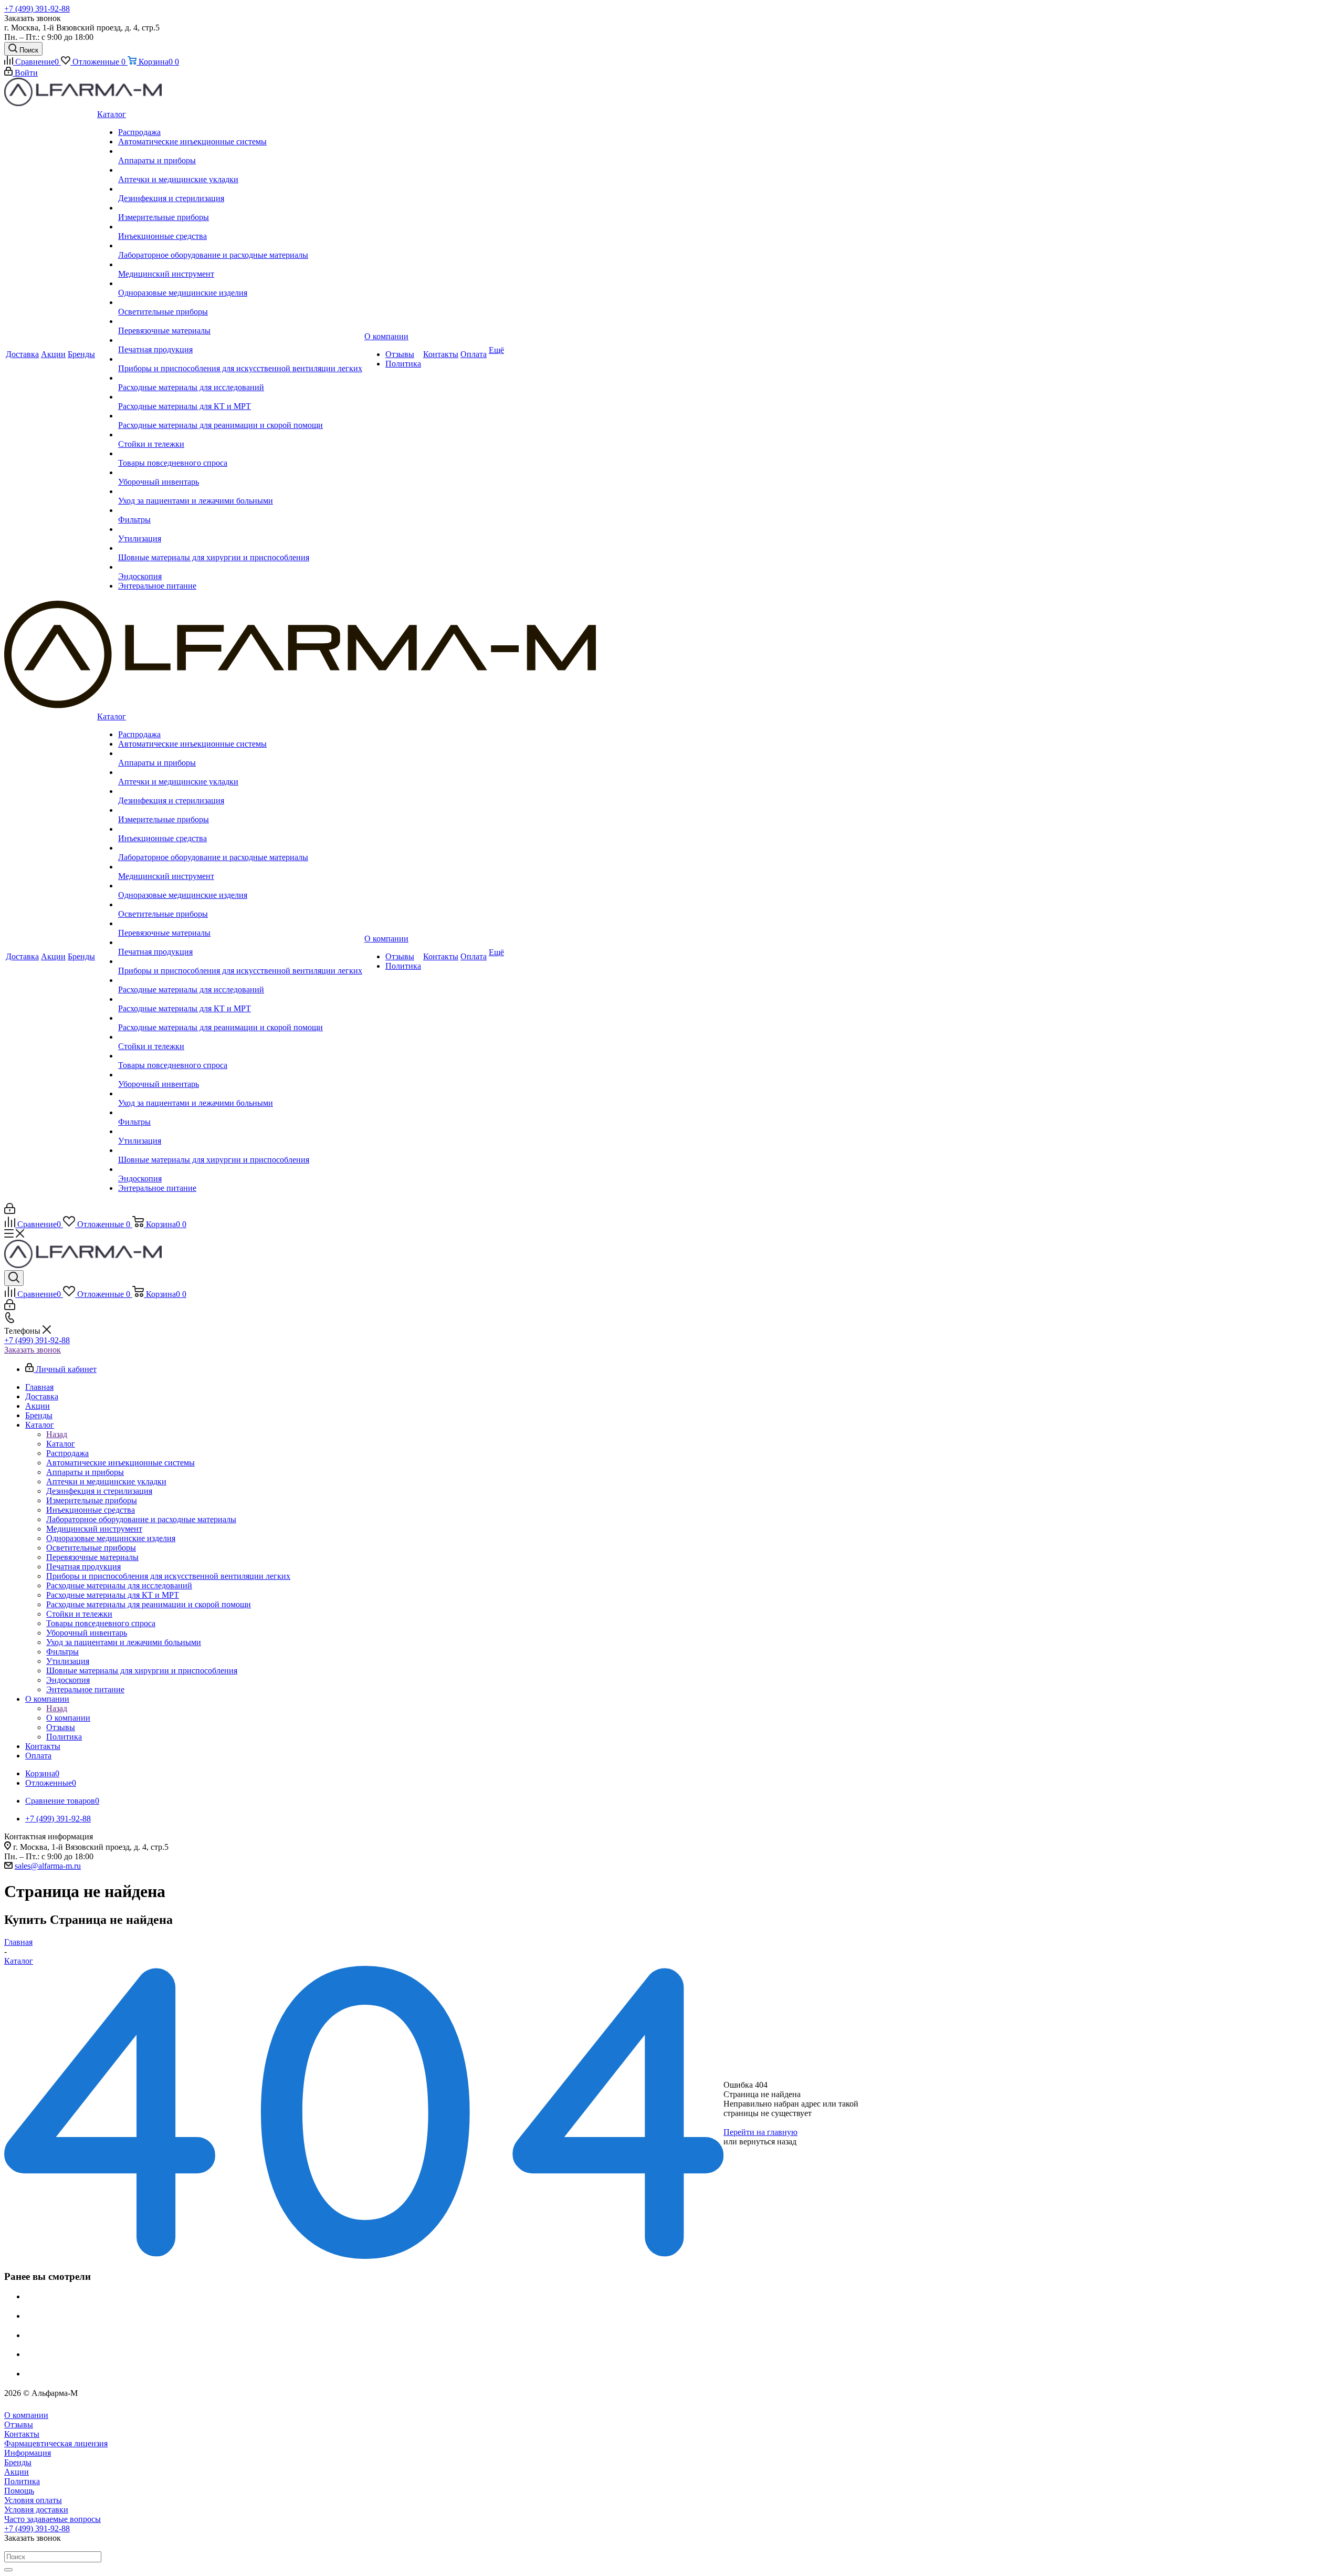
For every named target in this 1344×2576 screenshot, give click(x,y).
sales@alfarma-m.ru (48, 1866)
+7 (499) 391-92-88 (37, 9)
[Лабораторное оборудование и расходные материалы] (240, 246)
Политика (22, 2481)
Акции (17, 2472)
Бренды (18, 2462)
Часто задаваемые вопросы (52, 2519)
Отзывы (19, 2425)
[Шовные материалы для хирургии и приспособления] (240, 548)
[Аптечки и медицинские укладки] (240, 170)
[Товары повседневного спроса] (240, 454)
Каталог (61, 1444)
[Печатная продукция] (240, 340)
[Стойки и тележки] (240, 435)
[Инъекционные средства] (240, 227)
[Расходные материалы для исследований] (240, 378)
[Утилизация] (240, 529)
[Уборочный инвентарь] (240, 473)
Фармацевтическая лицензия (56, 2443)
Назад (57, 1434)
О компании (68, 1718)
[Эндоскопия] (240, 567)
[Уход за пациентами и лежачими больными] (240, 491)
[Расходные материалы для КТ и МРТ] (240, 397)
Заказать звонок (33, 1350)
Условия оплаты (33, 2500)
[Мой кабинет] (10, 1211)
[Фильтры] (240, 510)
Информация (28, 2453)
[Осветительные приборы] (240, 302)
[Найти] (8, 2570)
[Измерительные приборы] (240, 208)
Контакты (22, 2434)
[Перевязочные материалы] (240, 321)
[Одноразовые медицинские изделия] (240, 284)
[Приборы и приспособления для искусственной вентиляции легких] (240, 359)
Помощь (19, 2491)
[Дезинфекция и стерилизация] (240, 189)
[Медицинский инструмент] (240, 265)
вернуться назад (768, 2142)
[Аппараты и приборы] (240, 151)
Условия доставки (36, 2510)
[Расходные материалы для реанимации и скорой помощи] (240, 416)
